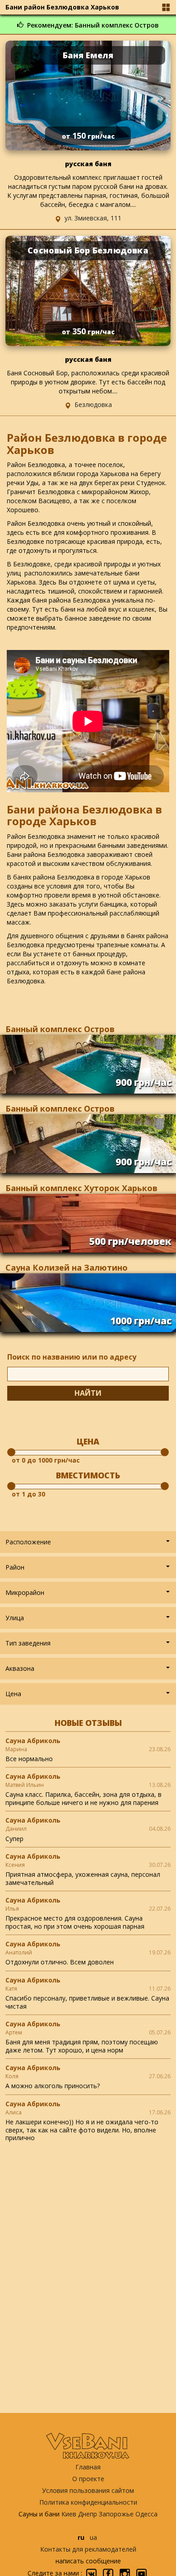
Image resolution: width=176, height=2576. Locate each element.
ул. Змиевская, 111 (93, 218)
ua (93, 2537)
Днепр (88, 2514)
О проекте (88, 2479)
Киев (69, 2514)
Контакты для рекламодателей (88, 2549)
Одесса (146, 2514)
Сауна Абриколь (33, 1741)
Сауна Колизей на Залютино (67, 1267)
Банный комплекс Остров (60, 1029)
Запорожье (116, 2514)
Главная (88, 2467)
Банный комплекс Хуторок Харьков (81, 1188)
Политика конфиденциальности (88, 2502)
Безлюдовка (93, 404)
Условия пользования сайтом (88, 2490)
